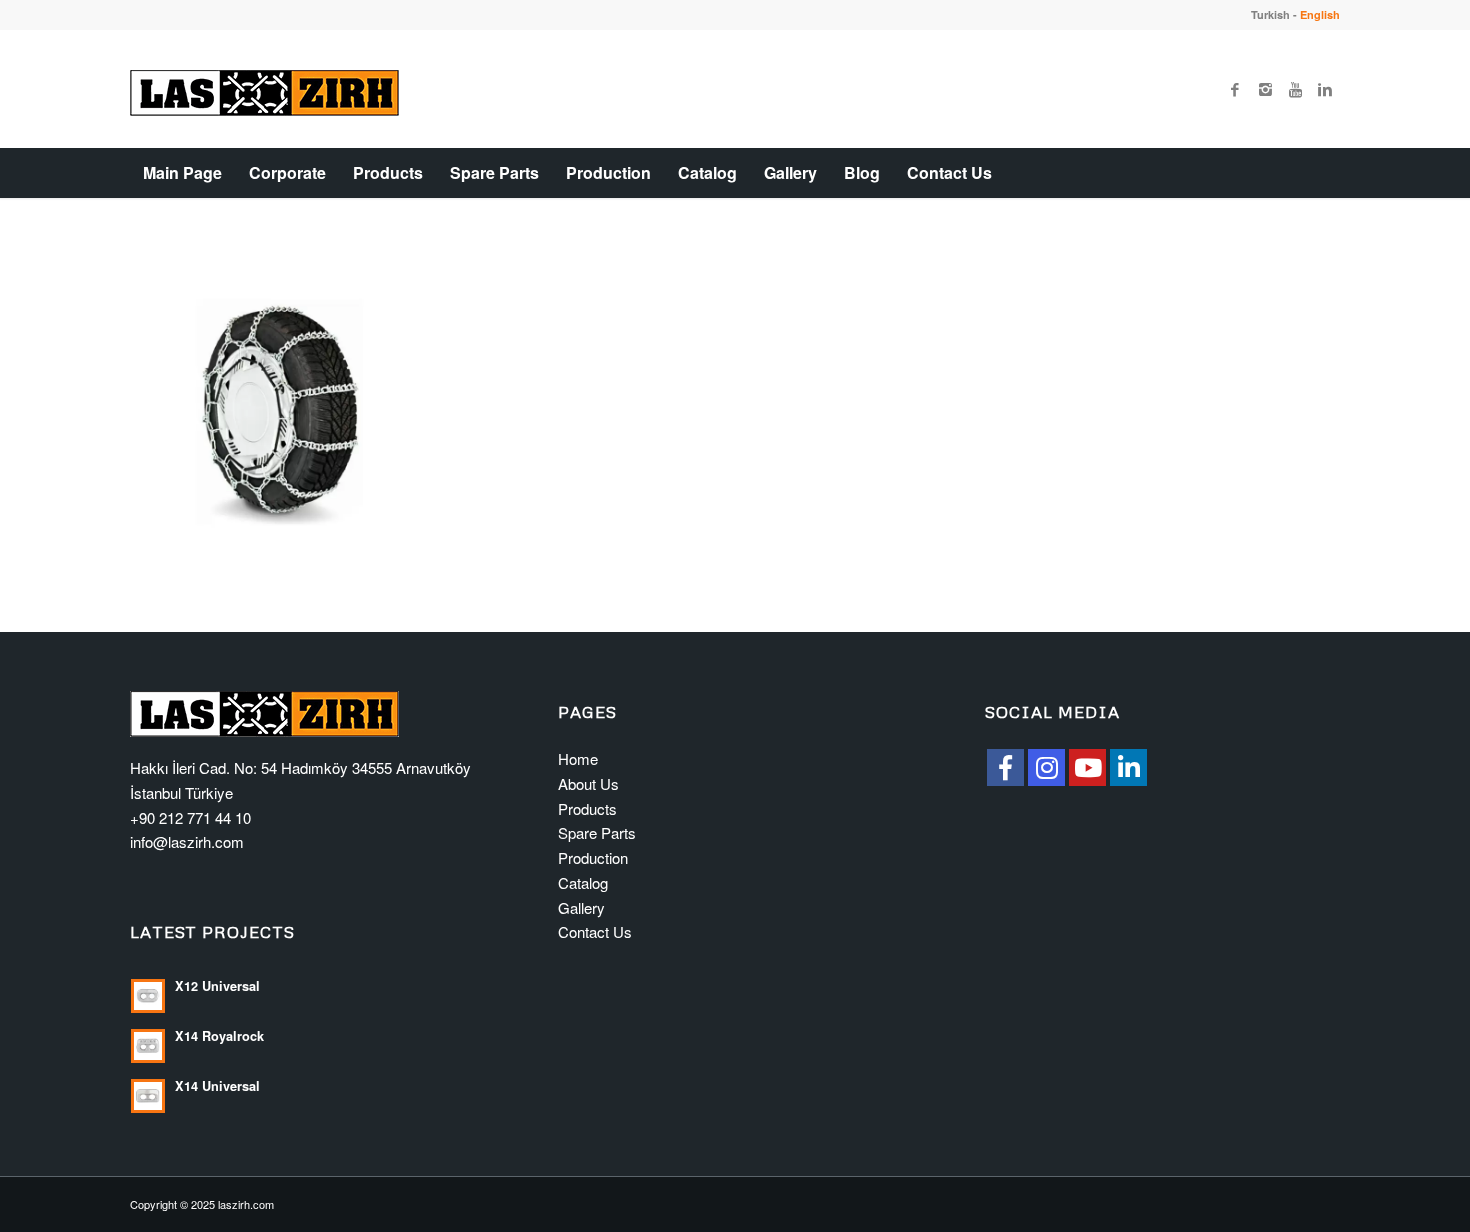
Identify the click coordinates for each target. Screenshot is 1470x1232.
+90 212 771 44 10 (190, 817)
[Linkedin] (1325, 89)
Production (593, 857)
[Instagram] (1265, 89)
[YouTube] (1087, 767)
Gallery (581, 907)
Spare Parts (597, 832)
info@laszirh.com (187, 841)
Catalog (583, 882)
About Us (588, 783)
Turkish (1270, 14)
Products (587, 808)
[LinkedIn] (1128, 767)
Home (578, 758)
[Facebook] (1235, 89)
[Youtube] (1295, 89)
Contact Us (595, 931)
